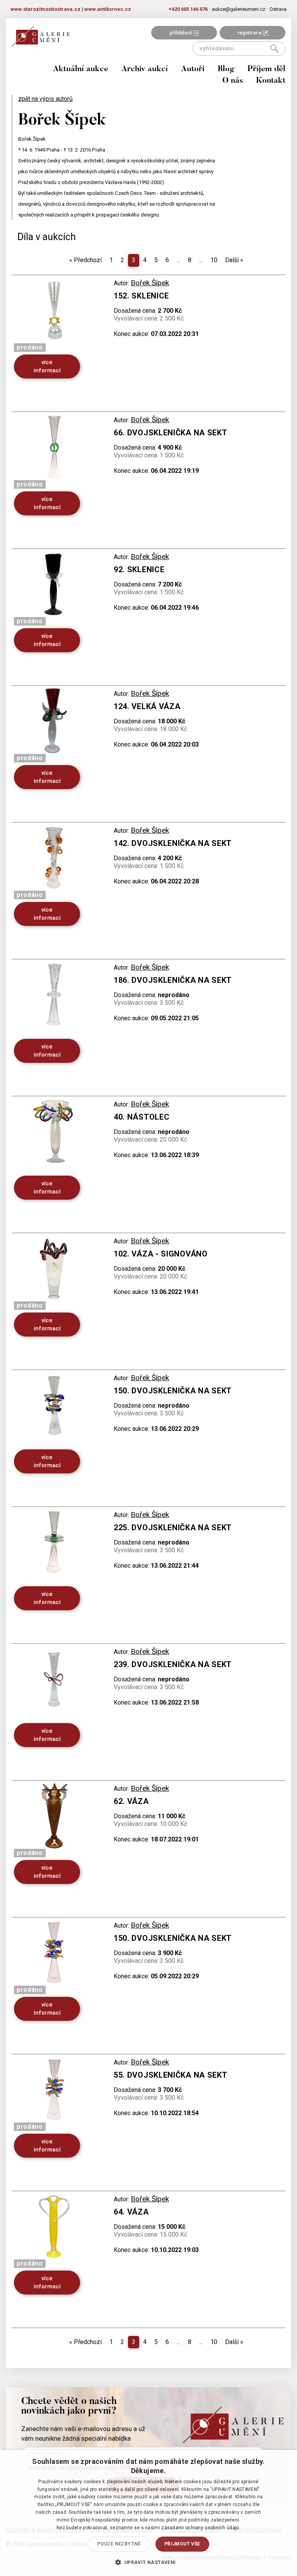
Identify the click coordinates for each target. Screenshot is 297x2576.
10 (214, 260)
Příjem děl (266, 69)
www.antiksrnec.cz (108, 9)
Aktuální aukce (81, 69)
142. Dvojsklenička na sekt (173, 843)
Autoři (193, 69)
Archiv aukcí (145, 69)
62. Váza (131, 1801)
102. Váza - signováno (161, 1254)
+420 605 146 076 (188, 9)
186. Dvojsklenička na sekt (173, 980)
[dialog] (148, 2513)
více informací (47, 366)
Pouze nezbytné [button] (119, 2544)
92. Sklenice (139, 569)
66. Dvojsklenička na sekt (171, 433)
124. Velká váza (147, 706)
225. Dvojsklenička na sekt (173, 1528)
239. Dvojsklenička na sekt (173, 1664)
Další (234, 260)
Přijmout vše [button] (182, 2544)
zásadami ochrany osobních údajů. (201, 2528)
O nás (233, 81)
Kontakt (271, 81)
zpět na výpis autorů (45, 99)
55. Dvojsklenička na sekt (171, 2075)
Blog (226, 69)
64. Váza (131, 2212)
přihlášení (181, 33)
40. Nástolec (142, 1117)
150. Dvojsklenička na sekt (173, 1391)
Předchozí (85, 260)
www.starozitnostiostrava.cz (45, 9)
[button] (148, 2562)
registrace (250, 33)
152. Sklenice (141, 296)
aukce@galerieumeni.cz (239, 9)
